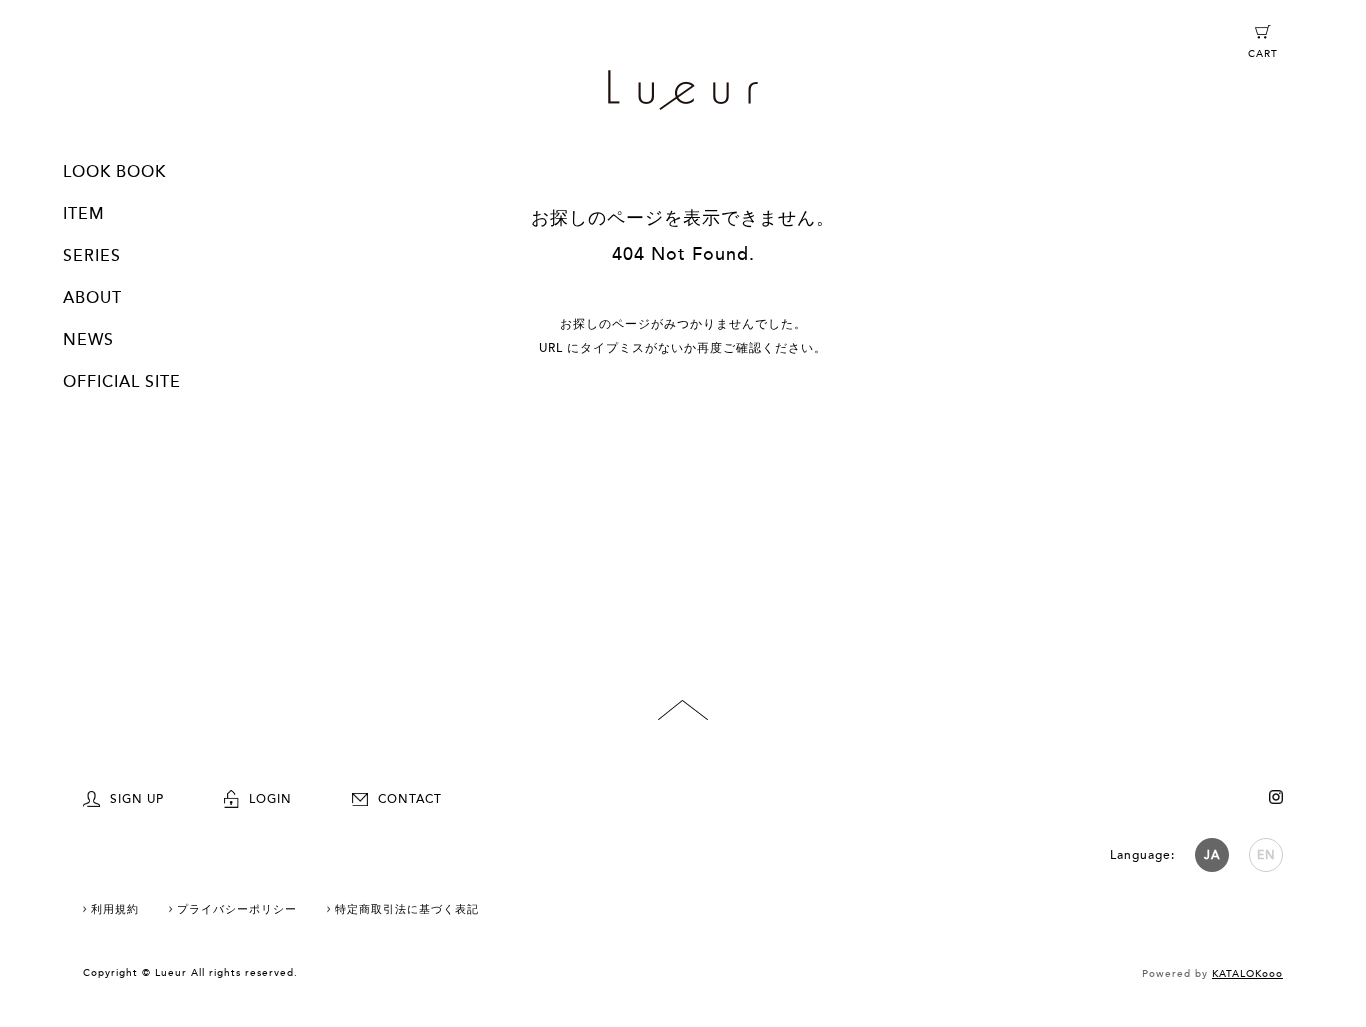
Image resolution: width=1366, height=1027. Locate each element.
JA (1212, 855)
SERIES (92, 256)
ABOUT (92, 298)
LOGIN (270, 799)
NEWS (88, 340)
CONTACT (410, 799)
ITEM (84, 214)
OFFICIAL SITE (122, 382)
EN (1266, 855)
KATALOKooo (1247, 974)
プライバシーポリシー (237, 909)
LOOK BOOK (114, 172)
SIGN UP (137, 799)
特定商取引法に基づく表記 (407, 909)
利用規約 (115, 909)
